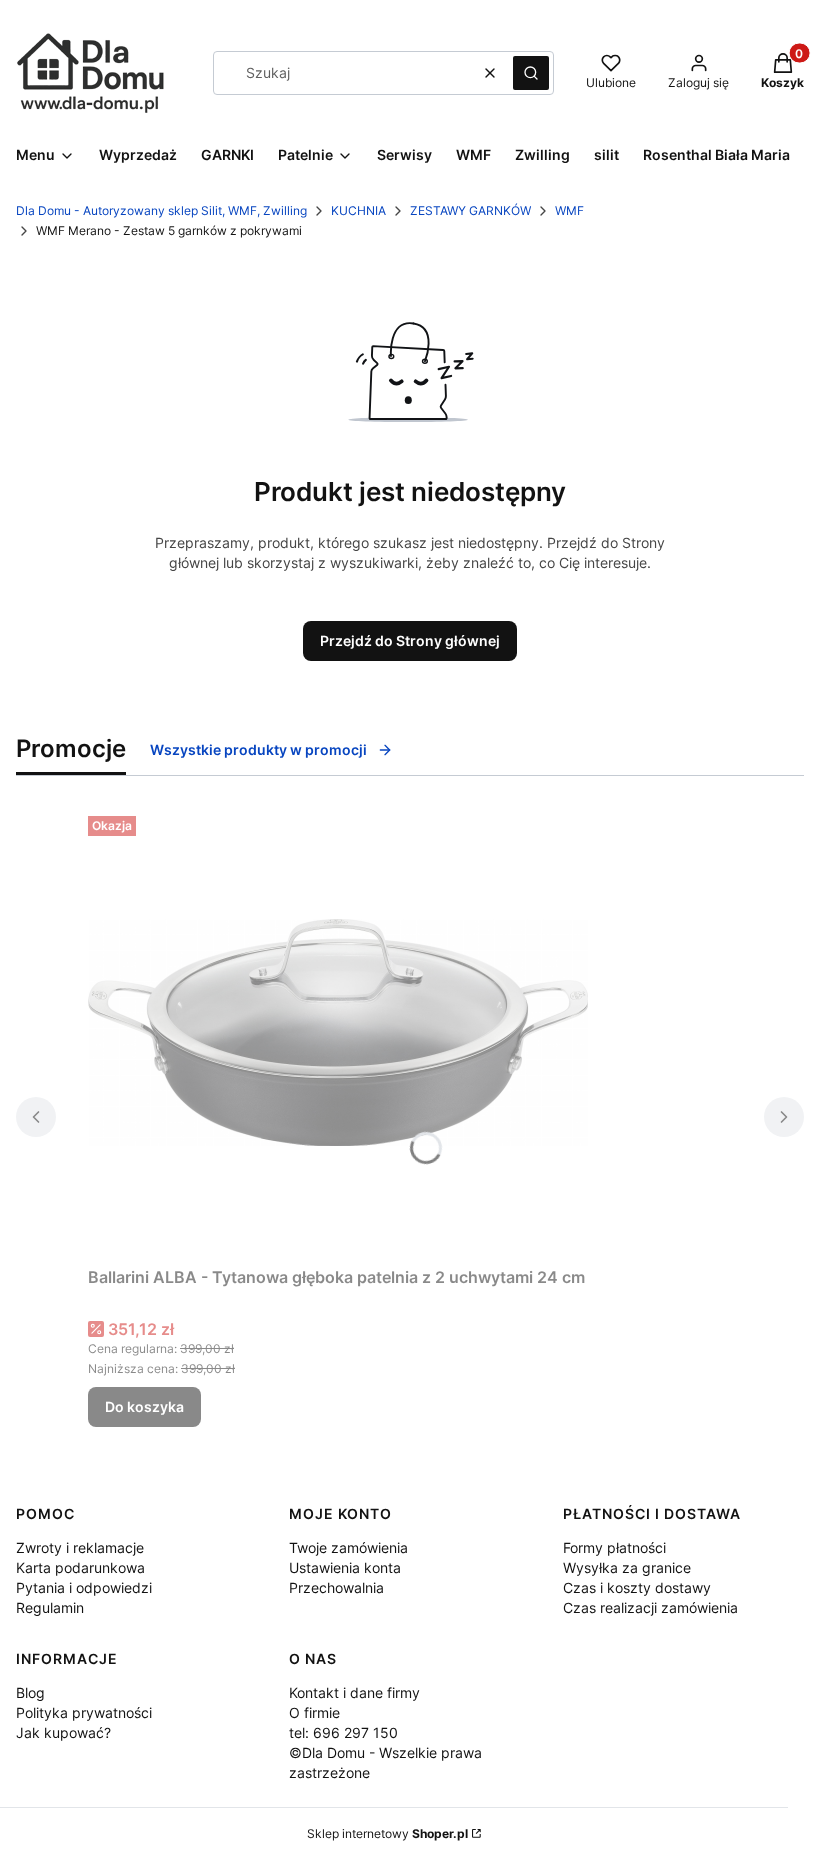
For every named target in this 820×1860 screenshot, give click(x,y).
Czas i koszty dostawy (637, 1587)
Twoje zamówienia (348, 1547)
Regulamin (50, 1607)
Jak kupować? (63, 1732)
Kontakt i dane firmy (354, 1692)
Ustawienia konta (345, 1567)
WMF (569, 210)
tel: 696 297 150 (343, 1732)
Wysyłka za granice (627, 1567)
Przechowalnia (336, 1587)
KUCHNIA (358, 210)
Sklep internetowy (387, 1833)
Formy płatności (614, 1547)
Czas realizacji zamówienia (650, 1607)
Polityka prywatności (84, 1712)
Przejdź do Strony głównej (410, 640)
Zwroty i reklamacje (80, 1547)
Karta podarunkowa (80, 1567)
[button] (531, 73)
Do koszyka (144, 1406)
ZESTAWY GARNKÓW (470, 210)
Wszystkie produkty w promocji (258, 749)
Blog (30, 1692)
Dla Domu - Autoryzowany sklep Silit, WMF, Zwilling (161, 210)
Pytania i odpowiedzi (84, 1587)
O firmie (314, 1712)
